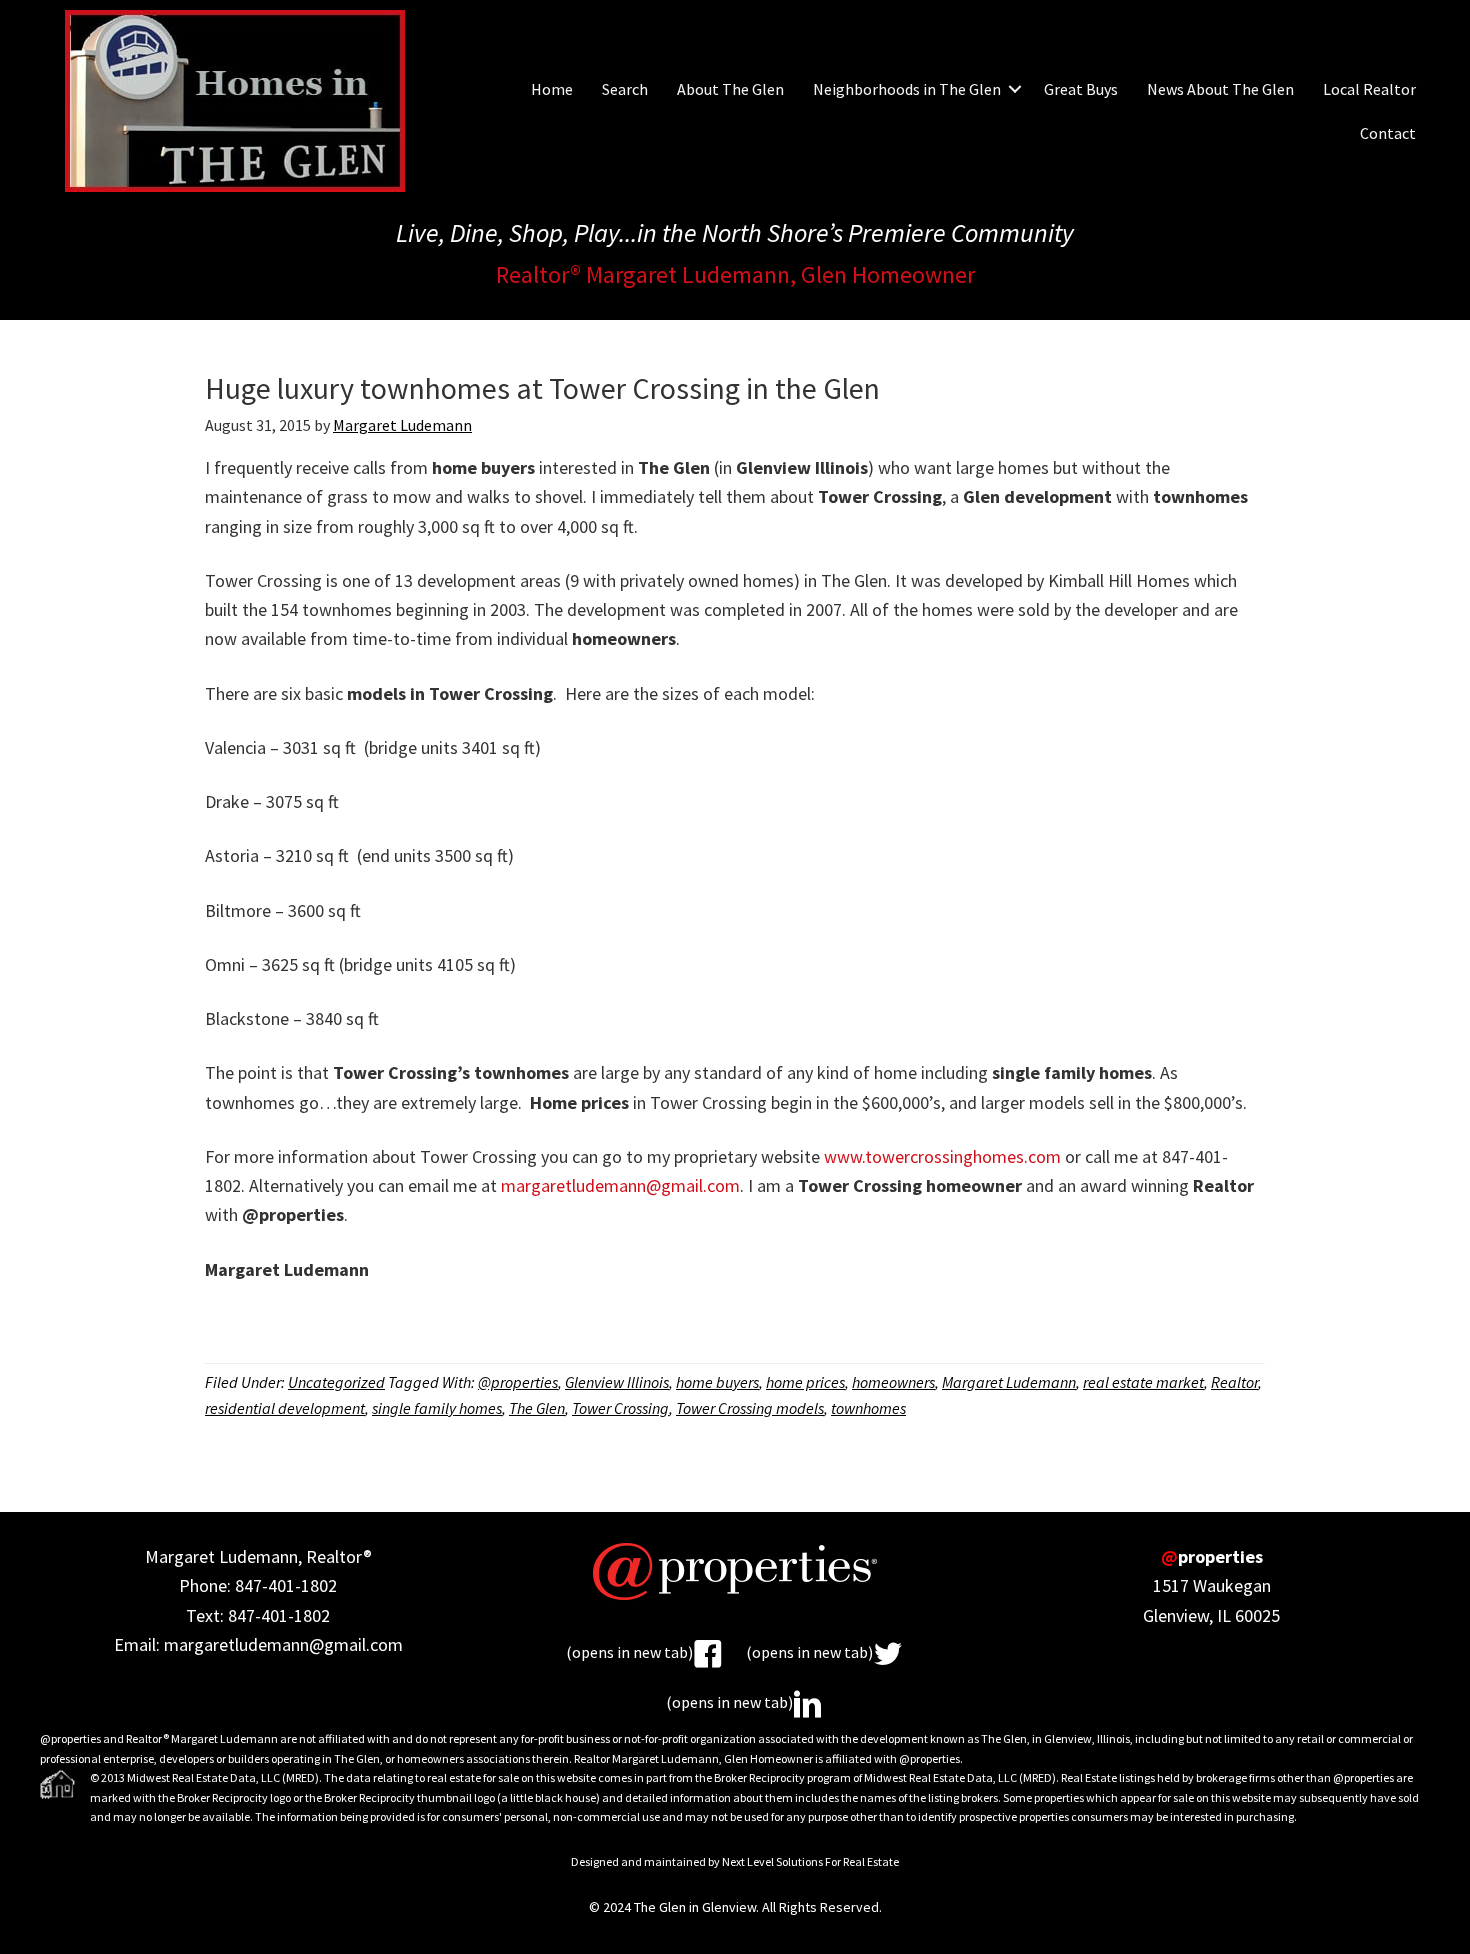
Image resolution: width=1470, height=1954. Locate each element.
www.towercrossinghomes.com (942, 1156)
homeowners (893, 1382)
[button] (1015, 89)
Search (625, 89)
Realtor (1234, 1382)
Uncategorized (336, 1382)
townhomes (868, 1408)
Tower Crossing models (750, 1408)
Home (552, 89)
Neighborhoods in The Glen (907, 89)
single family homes (437, 1408)
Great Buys (1081, 89)
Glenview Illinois (617, 1382)
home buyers (717, 1382)
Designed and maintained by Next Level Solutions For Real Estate (735, 1861)
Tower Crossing (620, 1408)
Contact (1388, 133)
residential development (285, 1408)
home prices (805, 1382)
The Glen (537, 1408)
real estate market (1143, 1382)
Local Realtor (1369, 89)
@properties (518, 1382)
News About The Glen (1220, 89)
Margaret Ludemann (1009, 1382)
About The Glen (730, 89)
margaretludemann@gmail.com (620, 1185)
